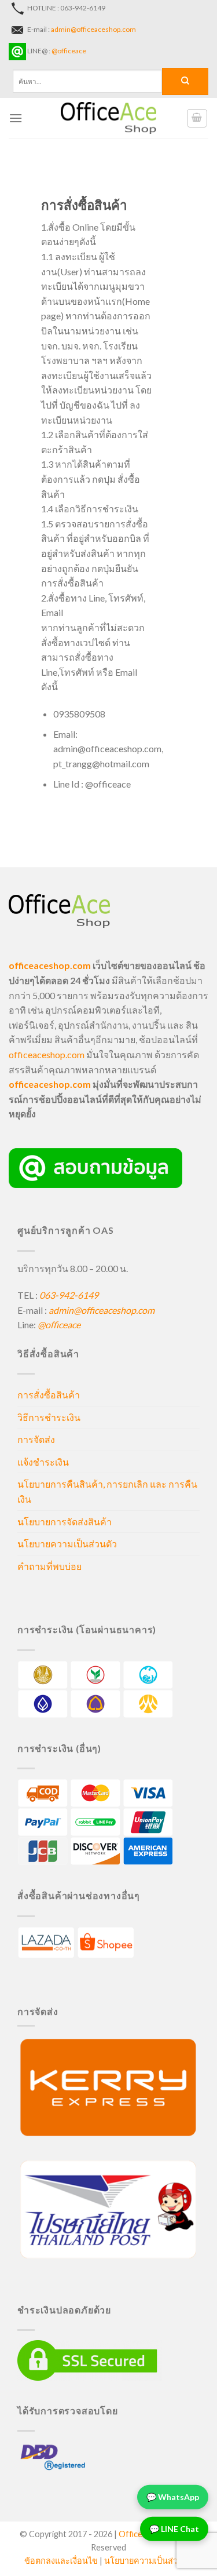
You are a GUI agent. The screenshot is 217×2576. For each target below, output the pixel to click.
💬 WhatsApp (173, 2495)
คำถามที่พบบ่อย (49, 1566)
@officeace (69, 51)
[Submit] (185, 81)
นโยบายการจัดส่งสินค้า (65, 1522)
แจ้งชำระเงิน (43, 1462)
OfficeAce (138, 2534)
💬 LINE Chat (174, 2527)
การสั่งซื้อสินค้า (49, 1395)
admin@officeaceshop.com (93, 29)
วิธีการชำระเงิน (49, 1417)
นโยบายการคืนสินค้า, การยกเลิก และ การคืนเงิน (107, 1491)
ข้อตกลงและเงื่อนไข (61, 2561)
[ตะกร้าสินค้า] (197, 118)
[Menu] (16, 118)
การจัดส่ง (36, 1439)
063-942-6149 (69, 1295)
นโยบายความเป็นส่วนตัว (67, 1544)
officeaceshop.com (47, 1054)
